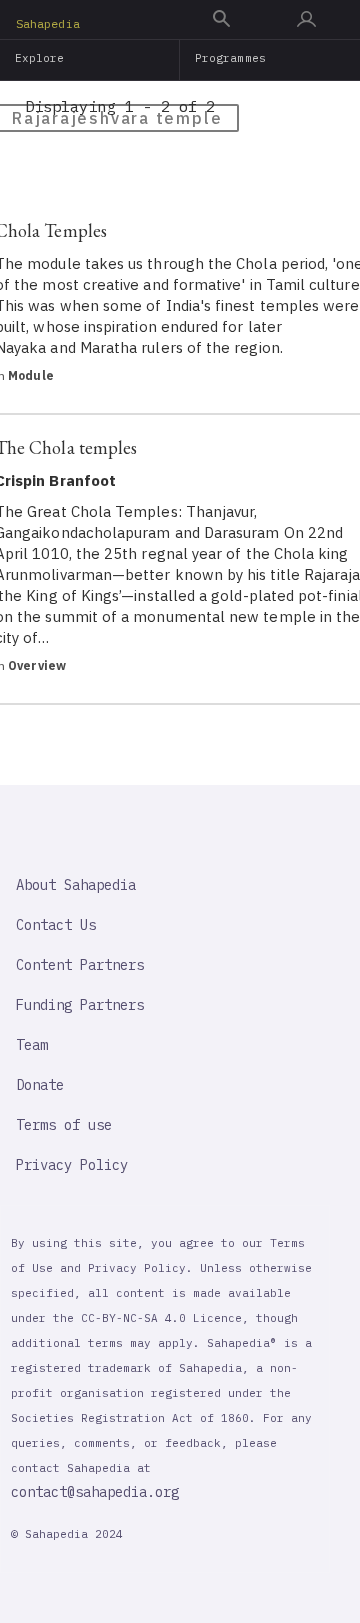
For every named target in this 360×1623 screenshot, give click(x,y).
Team (32, 1045)
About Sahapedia (76, 885)
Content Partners (80, 965)
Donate (40, 1085)
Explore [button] (40, 58)
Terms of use (64, 1125)
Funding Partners (80, 1005)
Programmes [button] (230, 58)
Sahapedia (48, 23)
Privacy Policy (72, 1165)
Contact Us (56, 925)
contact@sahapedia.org (95, 1492)
